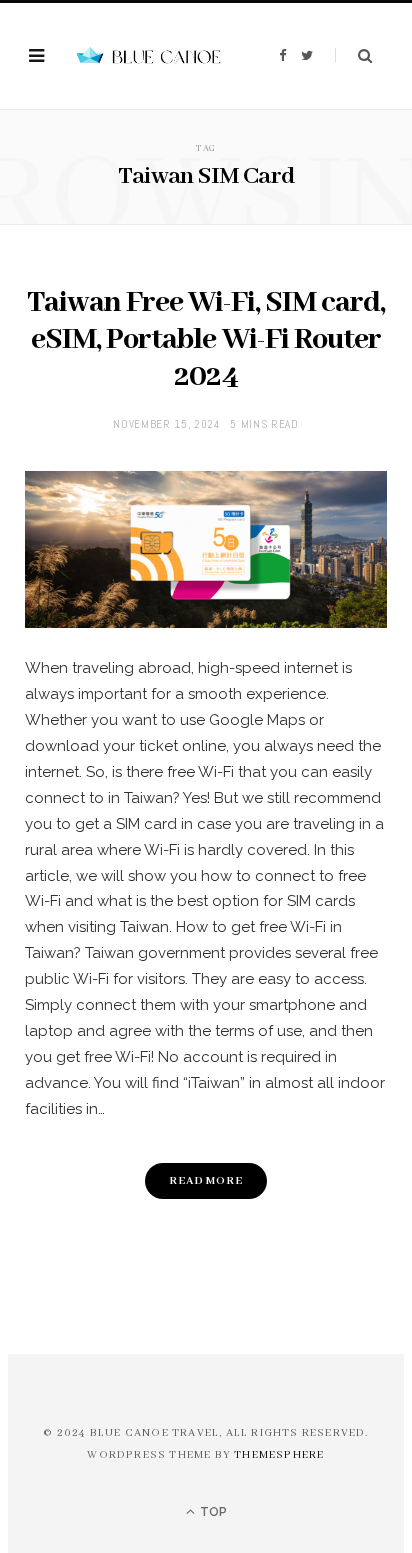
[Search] (353, 55)
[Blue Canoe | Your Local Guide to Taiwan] (147, 56)
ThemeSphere (279, 1455)
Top (212, 1512)
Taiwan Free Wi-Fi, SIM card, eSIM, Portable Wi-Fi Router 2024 (206, 340)
